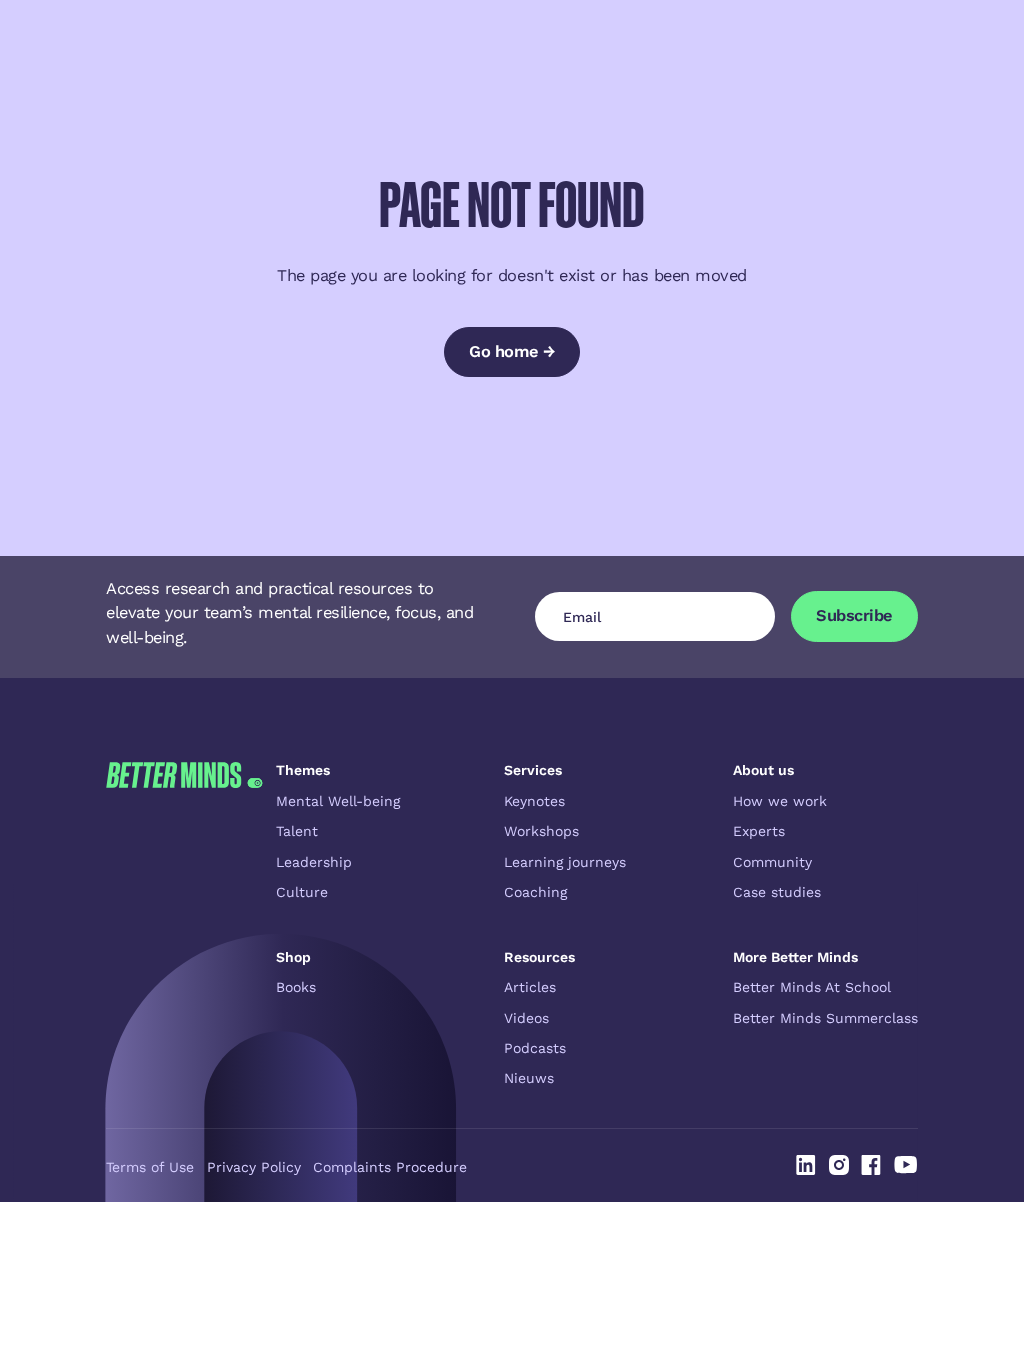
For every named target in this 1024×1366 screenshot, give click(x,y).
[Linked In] (806, 1165)
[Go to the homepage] (184, 924)
